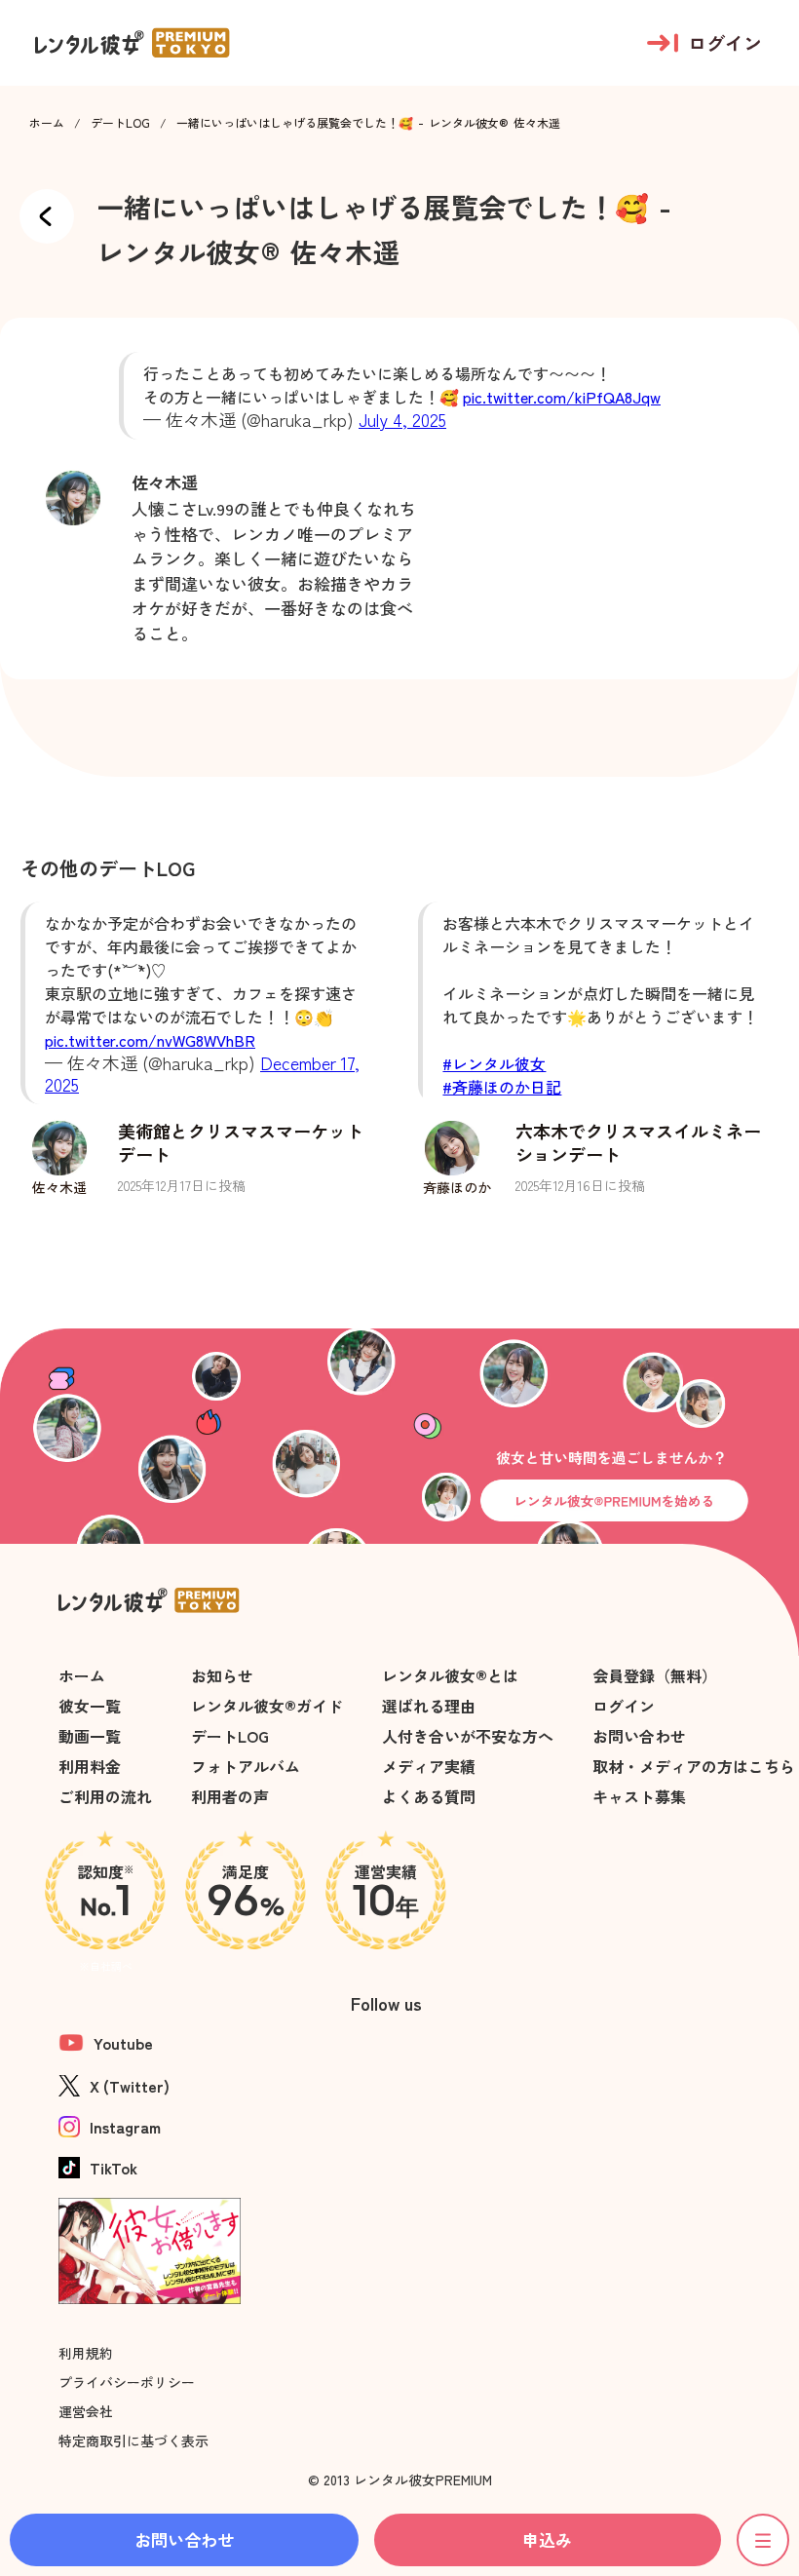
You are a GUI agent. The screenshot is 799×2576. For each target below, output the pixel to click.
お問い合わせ (639, 1736)
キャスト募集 (639, 1796)
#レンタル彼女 (494, 1063)
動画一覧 (90, 1736)
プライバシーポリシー (127, 2382)
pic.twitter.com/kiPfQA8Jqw (562, 397)
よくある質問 (429, 1796)
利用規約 (86, 2353)
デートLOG (120, 123)
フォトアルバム (246, 1766)
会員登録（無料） (655, 1675)
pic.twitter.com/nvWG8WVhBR (150, 1040)
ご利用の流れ (105, 1796)
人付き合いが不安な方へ (468, 1736)
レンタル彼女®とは (450, 1675)
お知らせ (222, 1675)
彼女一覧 (90, 1706)
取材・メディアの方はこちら (694, 1766)
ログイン (624, 1706)
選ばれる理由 (429, 1706)
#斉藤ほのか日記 (502, 1087)
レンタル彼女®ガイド (267, 1706)
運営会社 (86, 2411)
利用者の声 (230, 1796)
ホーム (47, 123)
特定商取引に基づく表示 (133, 2441)
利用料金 (90, 1766)
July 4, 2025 (402, 419)
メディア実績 (429, 1766)
